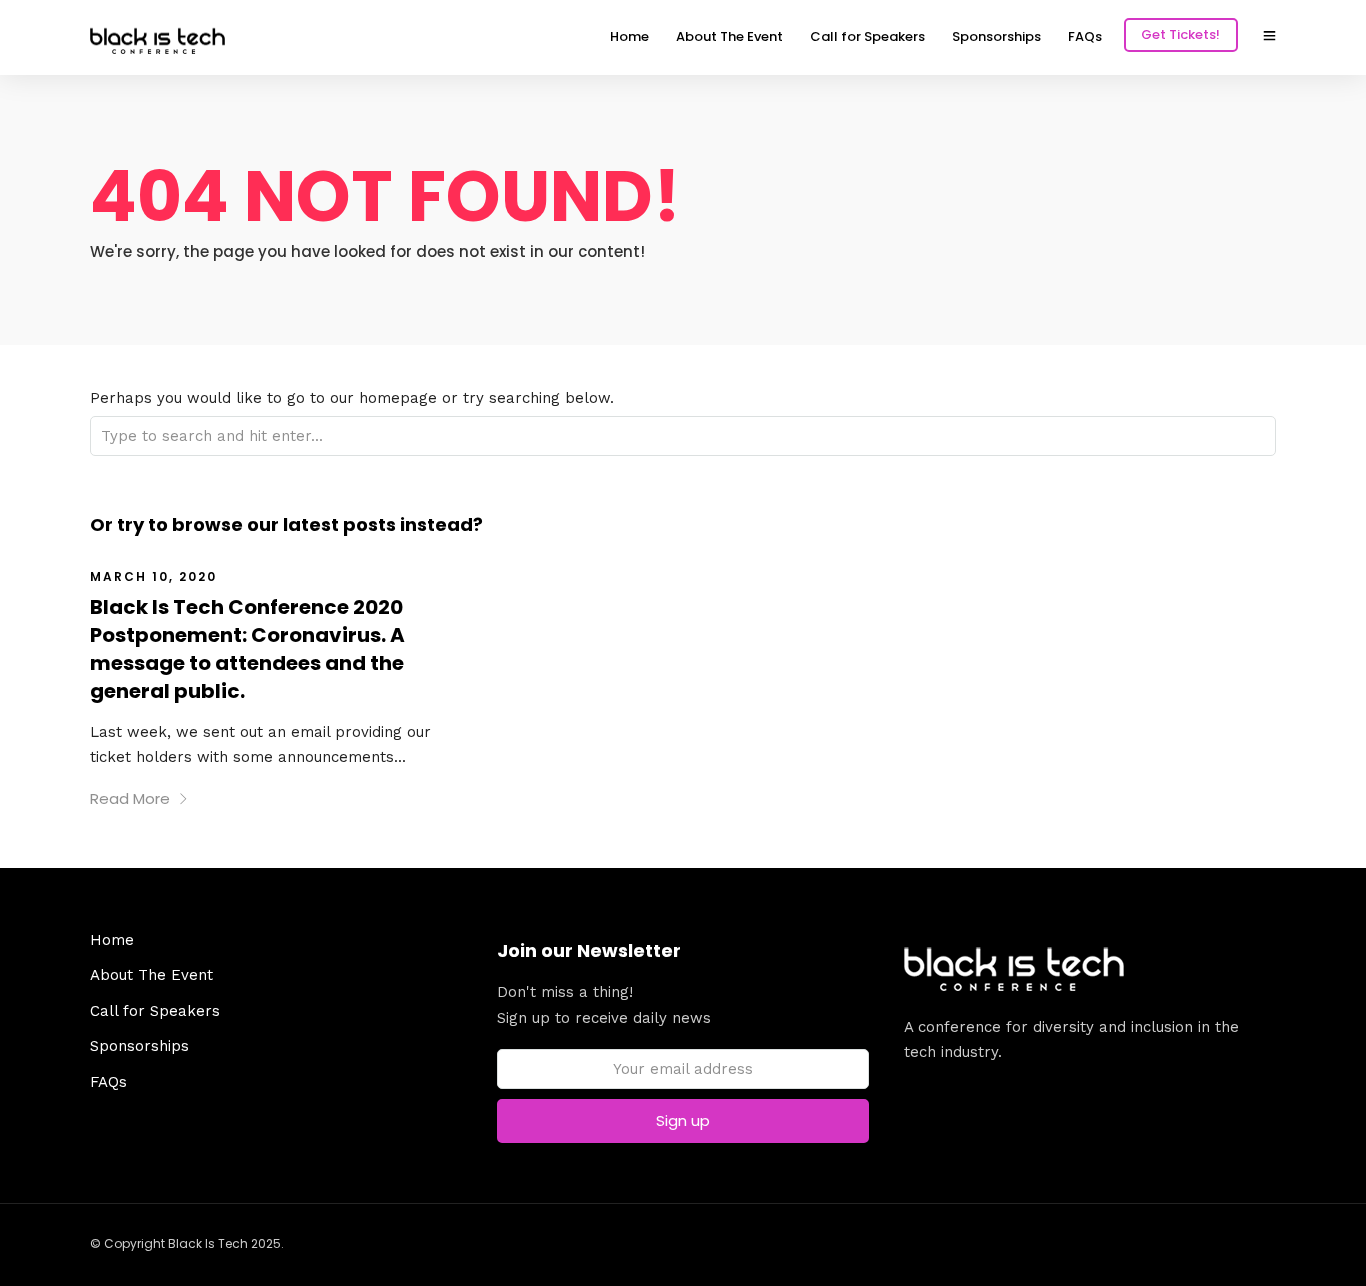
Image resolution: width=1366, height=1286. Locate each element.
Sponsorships (996, 36)
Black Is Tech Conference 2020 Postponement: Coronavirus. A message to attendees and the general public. (247, 649)
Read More (130, 798)
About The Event (729, 36)
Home (629, 36)
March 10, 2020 (153, 576)
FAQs (1085, 36)
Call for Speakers (867, 36)
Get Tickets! (1180, 34)
